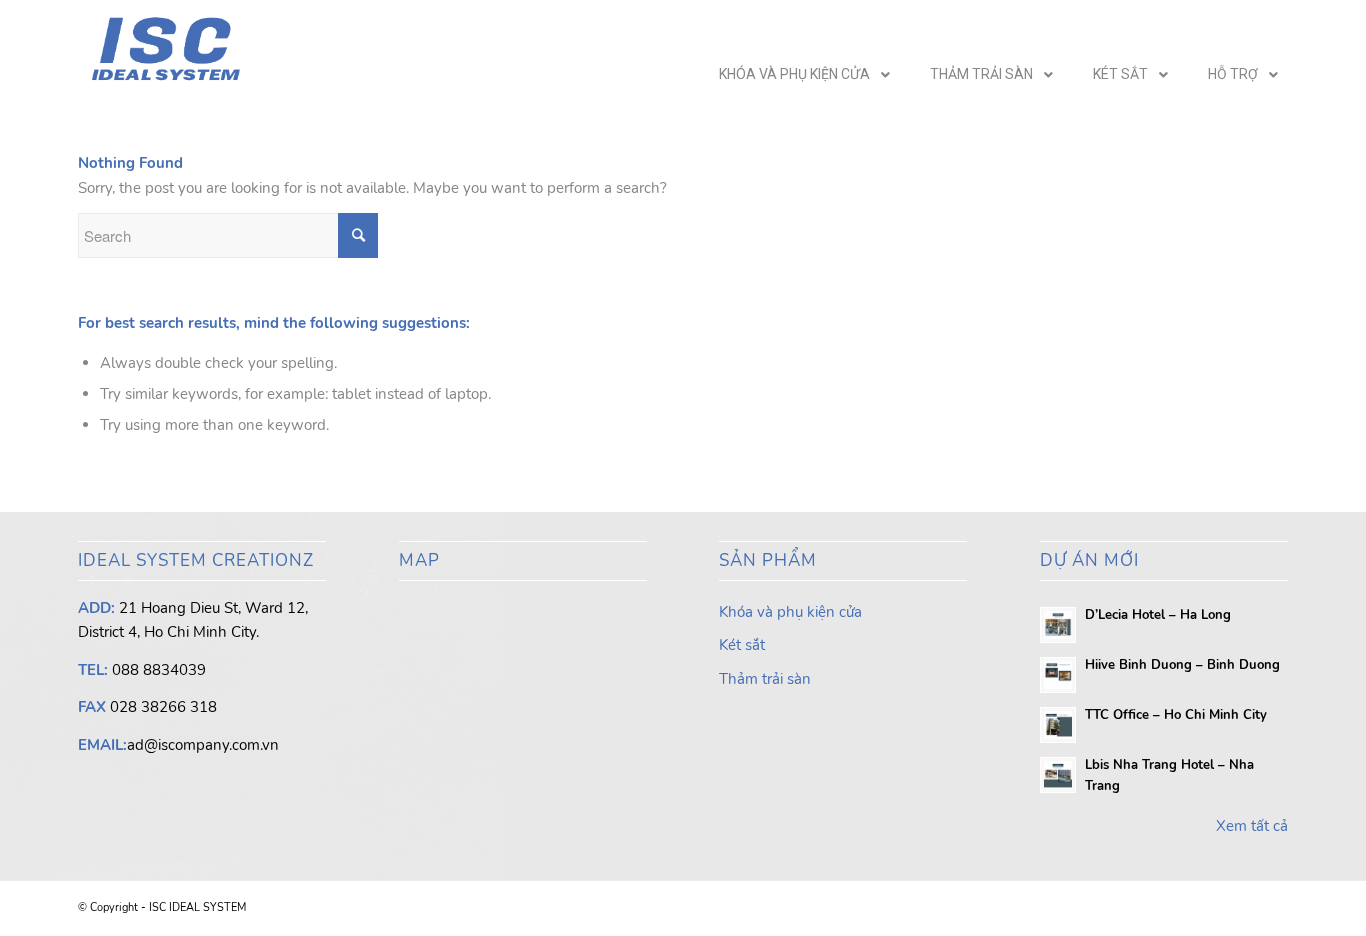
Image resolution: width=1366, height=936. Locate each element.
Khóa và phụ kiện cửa (790, 612)
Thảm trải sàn (765, 679)
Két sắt (742, 645)
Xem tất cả (1252, 826)
